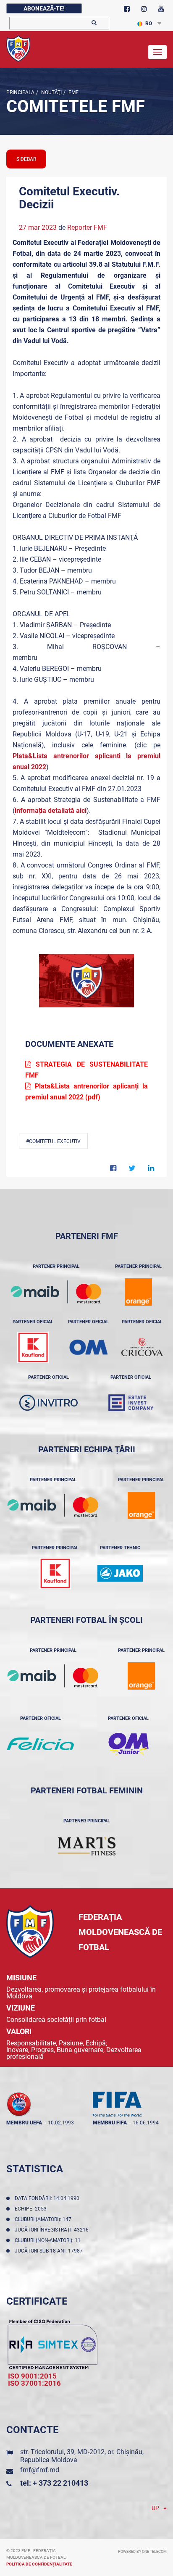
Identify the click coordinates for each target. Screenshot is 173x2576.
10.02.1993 (61, 2123)
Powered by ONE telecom (142, 2552)
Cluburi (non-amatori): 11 (49, 2240)
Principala (20, 92)
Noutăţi (51, 92)
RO (149, 24)
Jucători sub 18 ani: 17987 (50, 2251)
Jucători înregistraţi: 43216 (53, 2230)
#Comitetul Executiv (53, 1141)
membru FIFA (110, 2123)
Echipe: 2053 (32, 2209)
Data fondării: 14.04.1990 (48, 2198)
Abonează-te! (44, 8)
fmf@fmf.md (40, 2470)
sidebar (26, 159)
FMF (73, 92)
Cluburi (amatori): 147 (44, 2219)
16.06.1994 (146, 2123)
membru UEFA (24, 2123)
